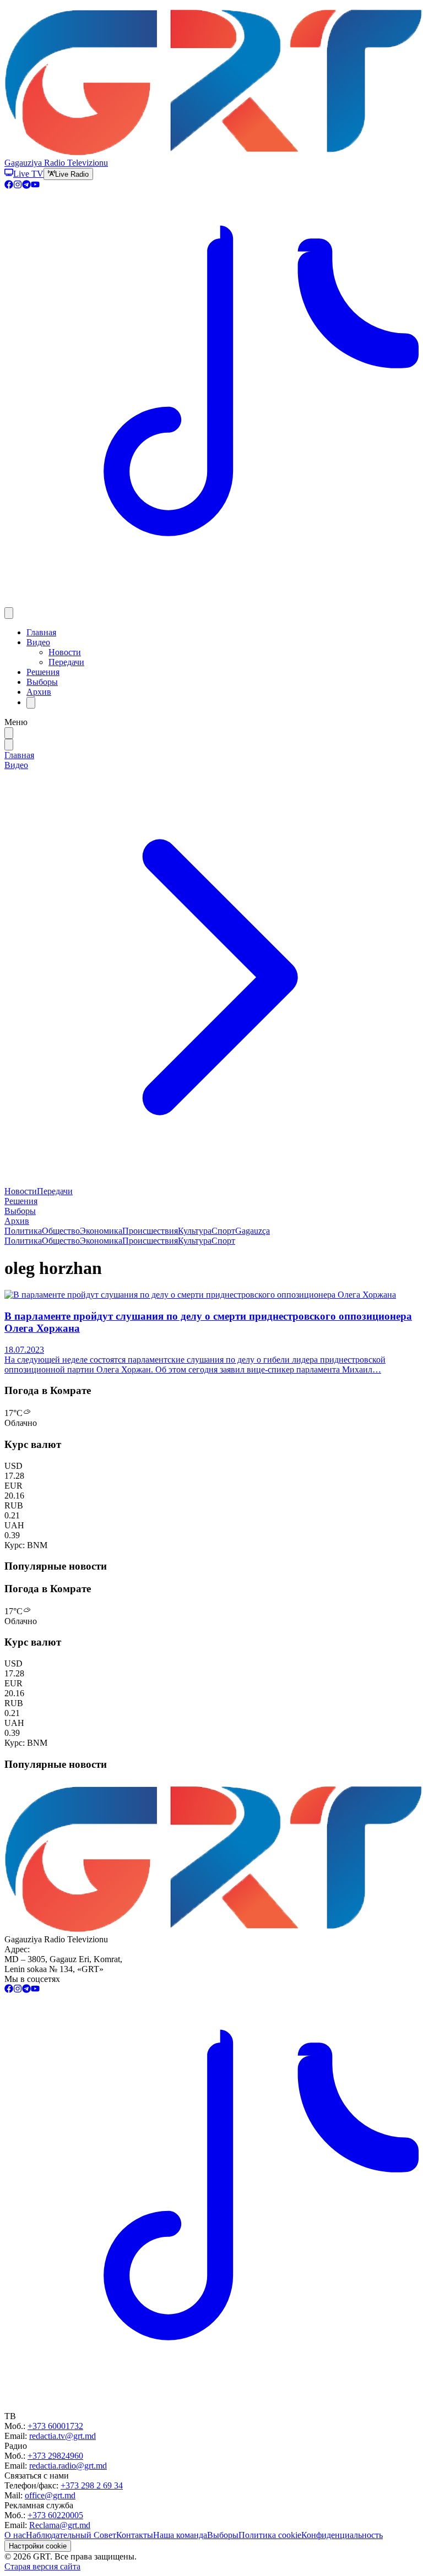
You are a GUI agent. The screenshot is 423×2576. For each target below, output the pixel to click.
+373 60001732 (55, 2426)
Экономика (101, 1231)
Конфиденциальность (342, 2535)
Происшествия (150, 1231)
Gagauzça (253, 1231)
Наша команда (180, 2535)
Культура (195, 1231)
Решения (43, 672)
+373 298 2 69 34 (92, 2485)
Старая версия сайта (42, 2566)
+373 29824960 (55, 2456)
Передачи (66, 662)
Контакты (135, 2535)
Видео (38, 642)
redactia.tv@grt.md (63, 2436)
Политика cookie (270, 2535)
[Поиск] (31, 703)
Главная (41, 632)
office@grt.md (50, 2495)
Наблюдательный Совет (71, 2535)
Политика (23, 1231)
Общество (61, 1231)
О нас (15, 2535)
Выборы (42, 682)
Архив (39, 692)
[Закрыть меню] (9, 745)
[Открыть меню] (9, 613)
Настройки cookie (38, 2546)
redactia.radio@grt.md (68, 2466)
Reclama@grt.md (60, 2525)
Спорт (223, 1231)
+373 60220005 (55, 2515)
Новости (65, 652)
